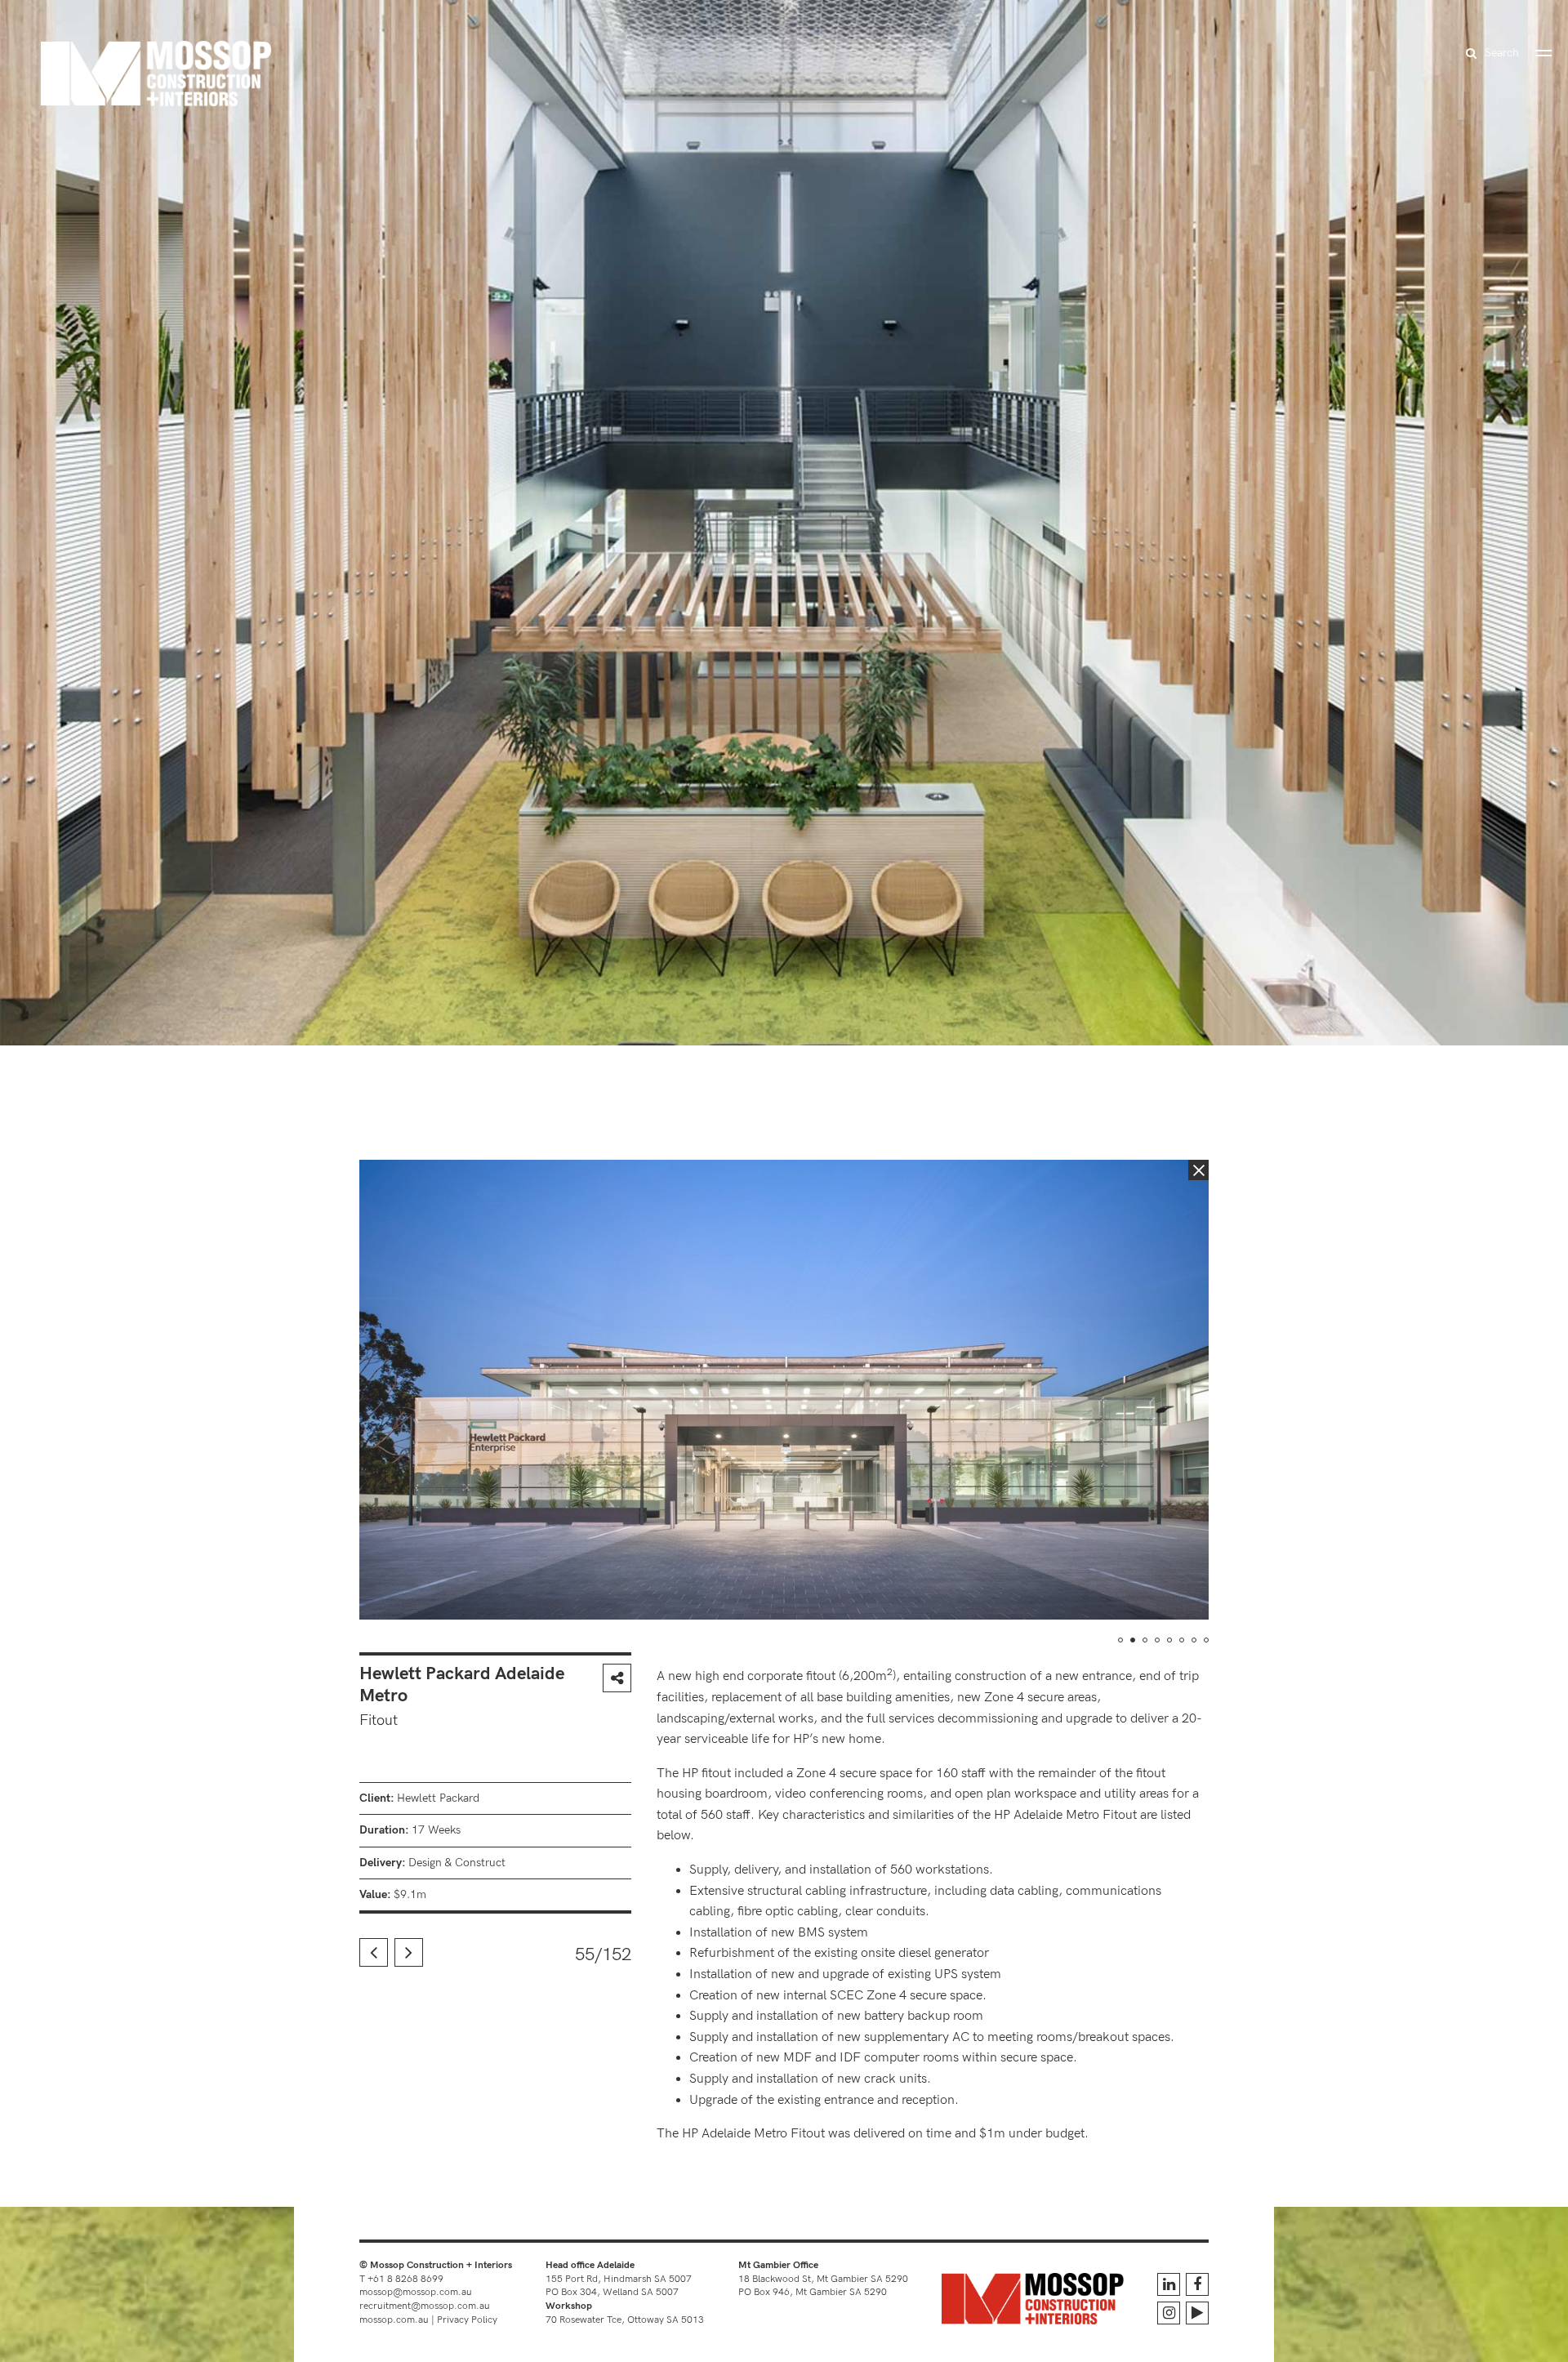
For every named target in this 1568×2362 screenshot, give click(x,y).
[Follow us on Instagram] (1169, 2313)
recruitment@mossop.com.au (425, 2306)
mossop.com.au (394, 2320)
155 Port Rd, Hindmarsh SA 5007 (619, 2279)
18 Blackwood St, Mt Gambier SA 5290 (823, 2279)
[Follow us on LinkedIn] (1169, 2284)
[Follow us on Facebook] (1197, 2284)
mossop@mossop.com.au (416, 2292)
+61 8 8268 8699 (405, 2279)
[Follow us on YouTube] (1197, 2313)
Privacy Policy (467, 2320)
